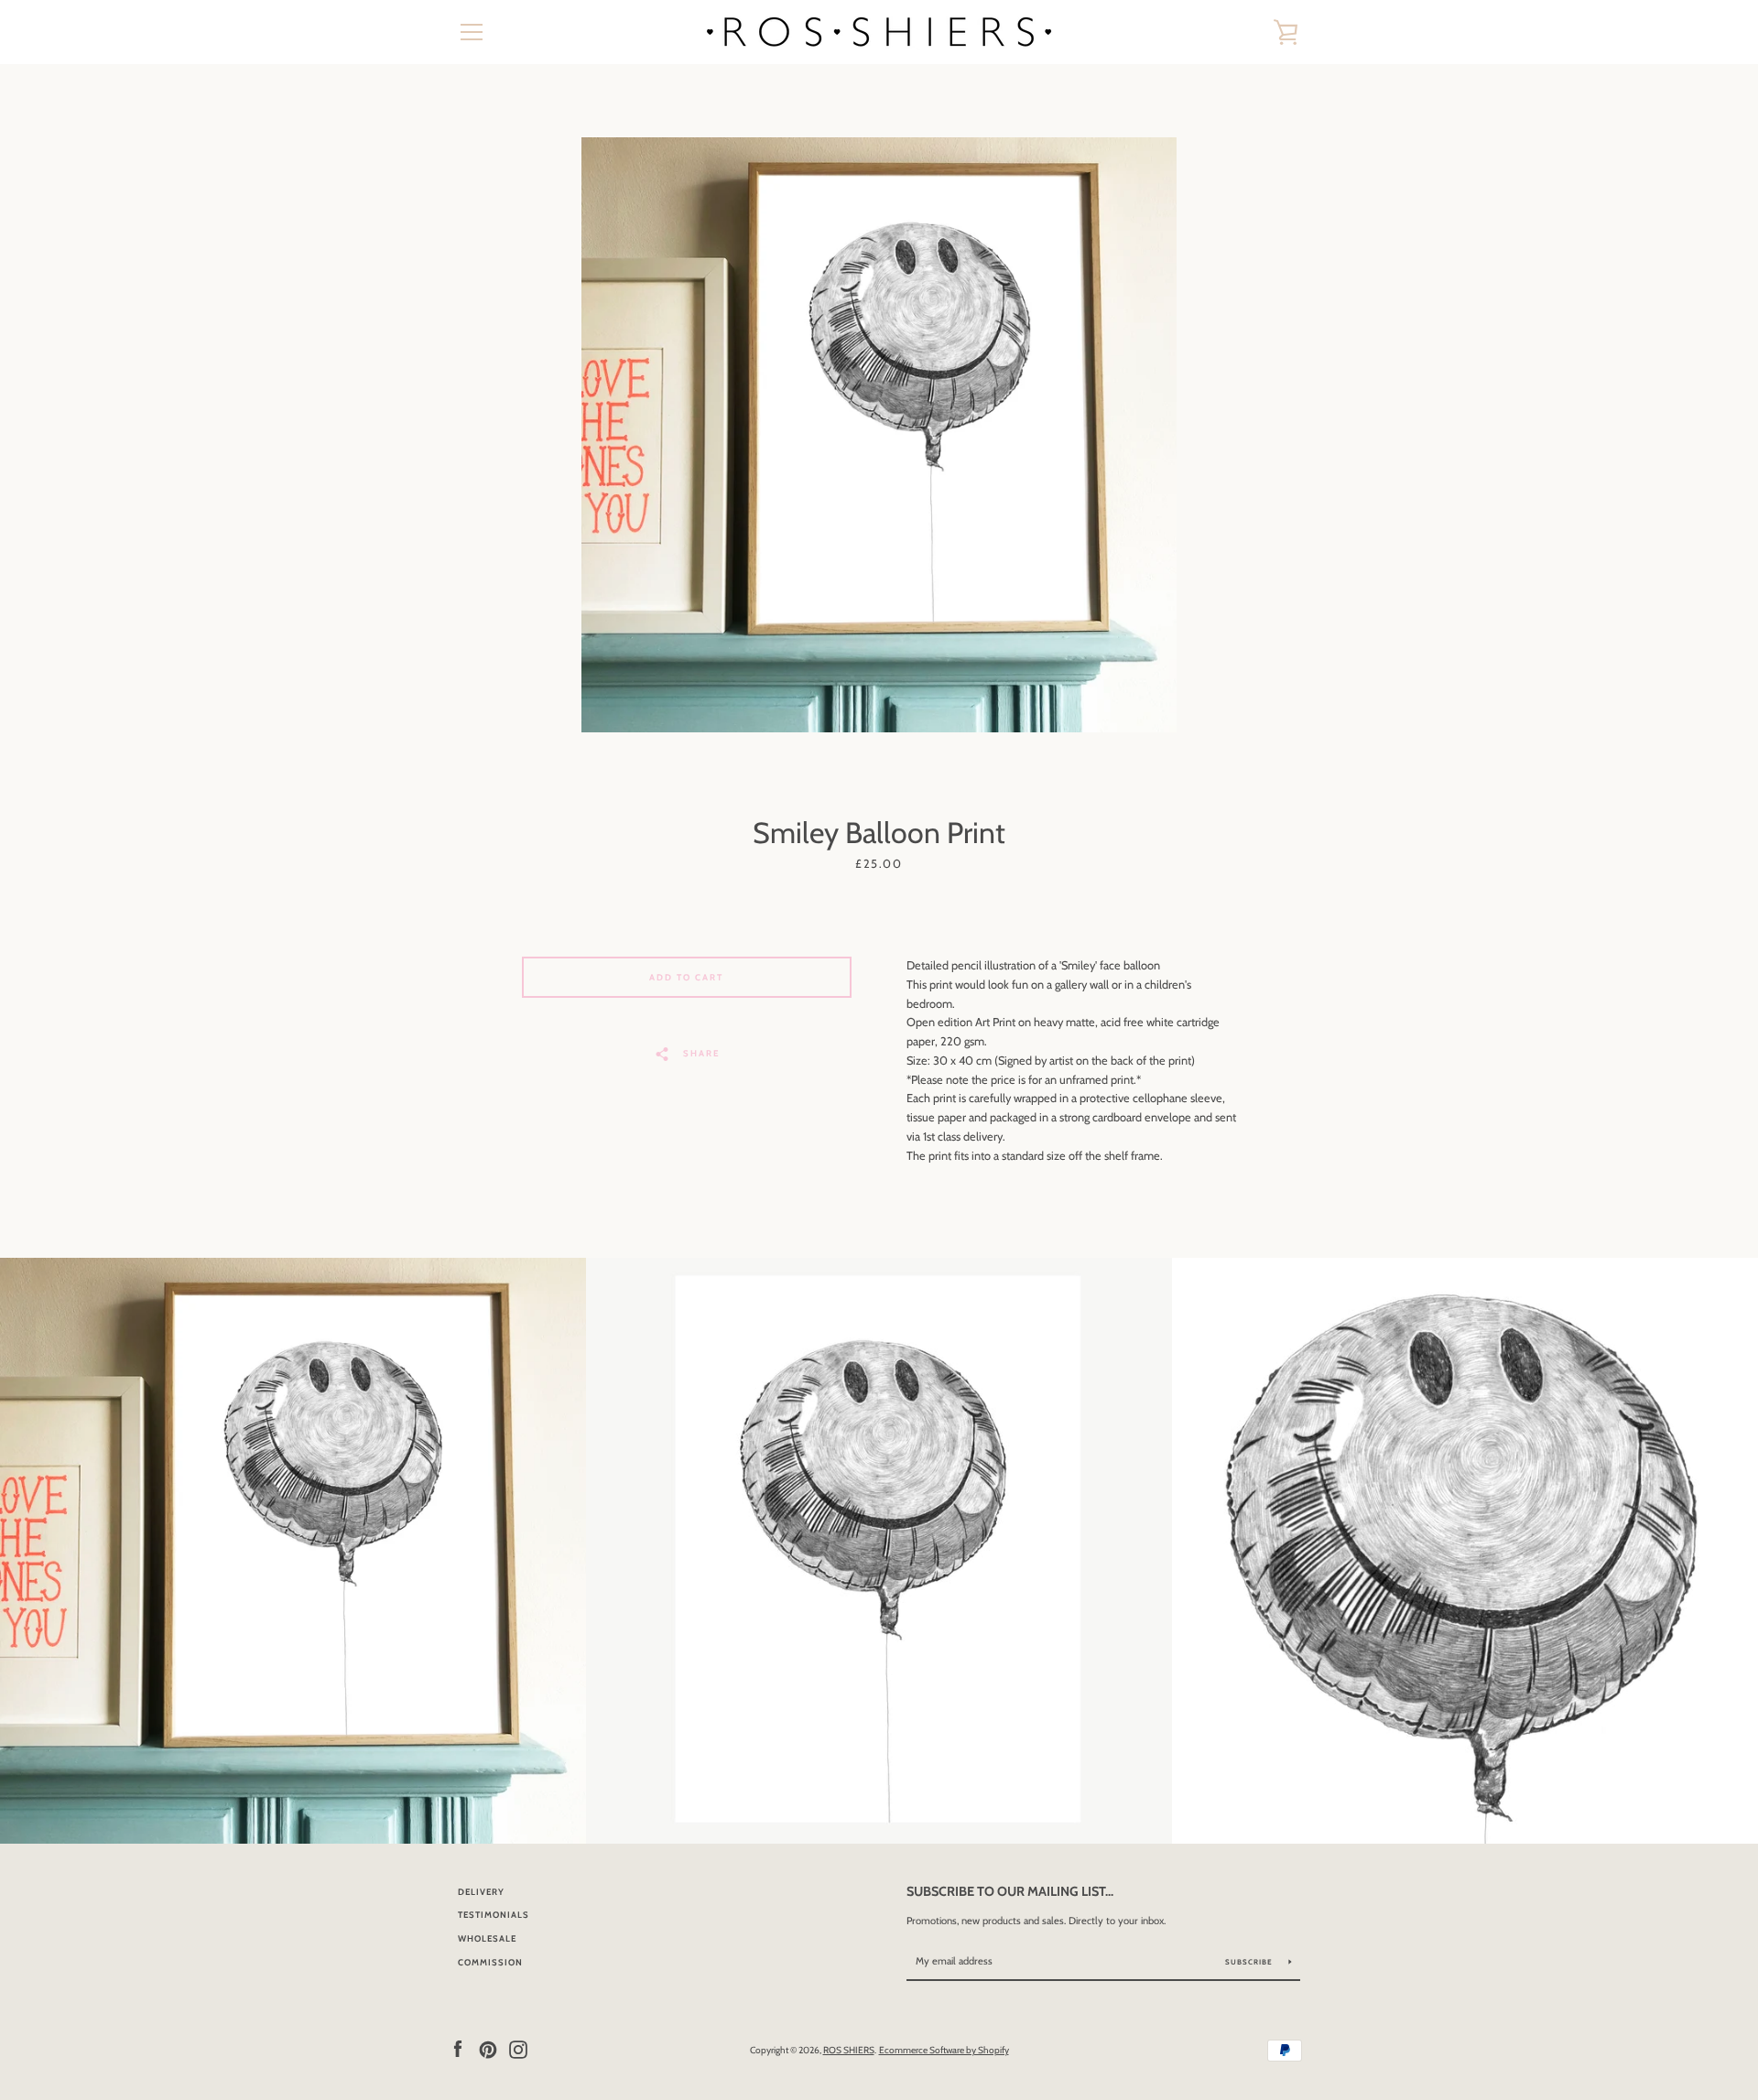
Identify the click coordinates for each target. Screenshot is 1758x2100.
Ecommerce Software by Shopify (944, 2050)
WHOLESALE (487, 1938)
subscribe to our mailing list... (1010, 1891)
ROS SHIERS (849, 2050)
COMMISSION (490, 1962)
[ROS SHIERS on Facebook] (458, 2049)
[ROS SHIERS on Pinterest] (488, 2049)
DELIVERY (481, 1892)
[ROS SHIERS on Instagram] (518, 2049)
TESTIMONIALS (494, 1915)
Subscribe (1250, 1962)
